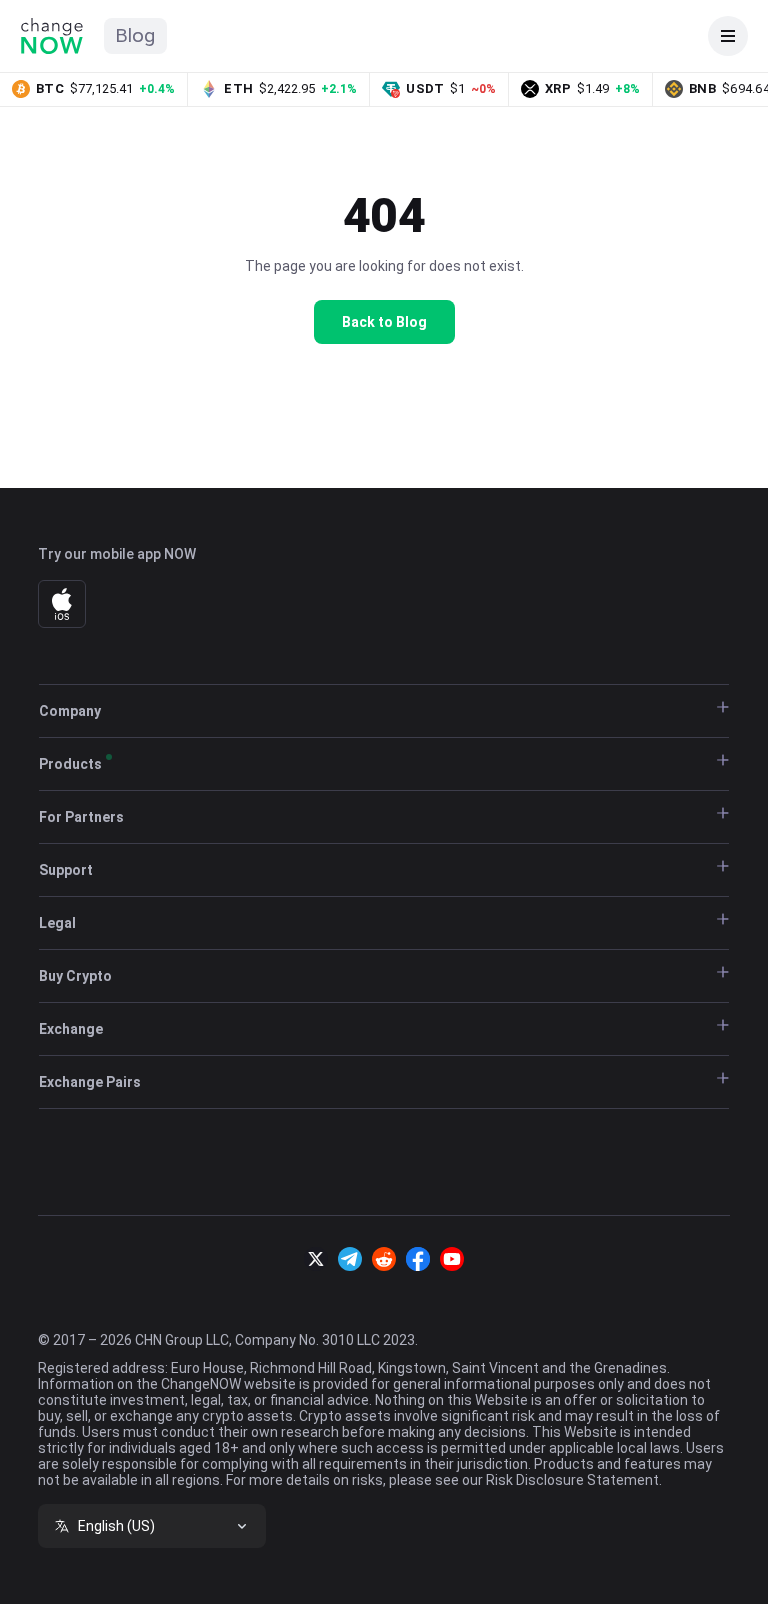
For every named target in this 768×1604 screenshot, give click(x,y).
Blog (135, 35)
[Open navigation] (728, 36)
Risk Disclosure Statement (572, 1480)
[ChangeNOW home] (52, 36)
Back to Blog (384, 322)
